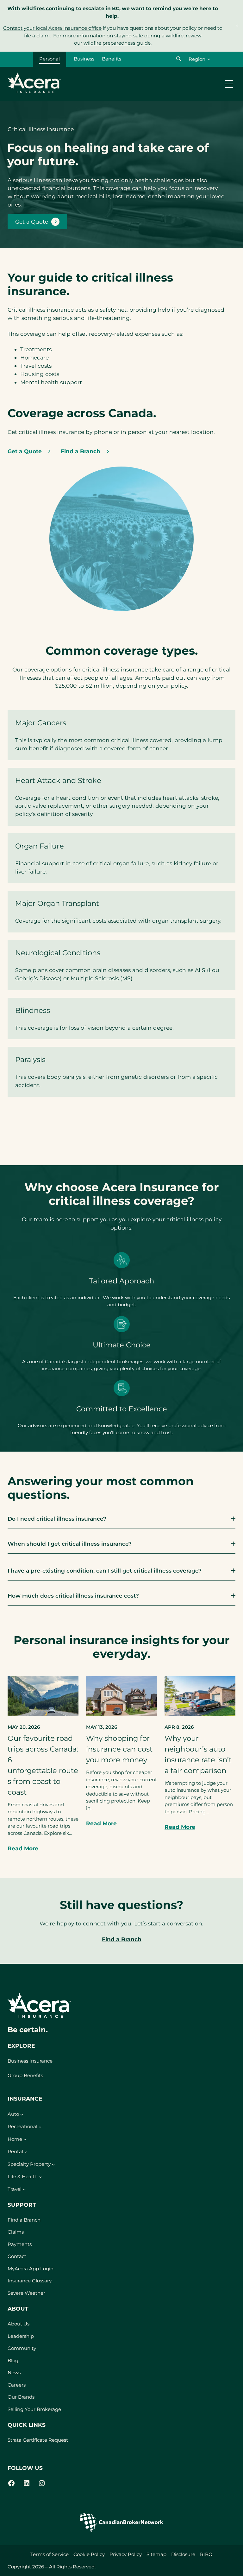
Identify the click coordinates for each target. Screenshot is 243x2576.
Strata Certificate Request (38, 2440)
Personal (50, 59)
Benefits (112, 59)
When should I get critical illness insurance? (70, 1544)
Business (84, 59)
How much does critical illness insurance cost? (73, 1596)
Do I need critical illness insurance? (57, 1519)
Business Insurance (30, 2061)
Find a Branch (122, 1939)
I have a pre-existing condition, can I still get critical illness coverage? (105, 1571)
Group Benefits (25, 2075)
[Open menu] (229, 84)
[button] (179, 59)
